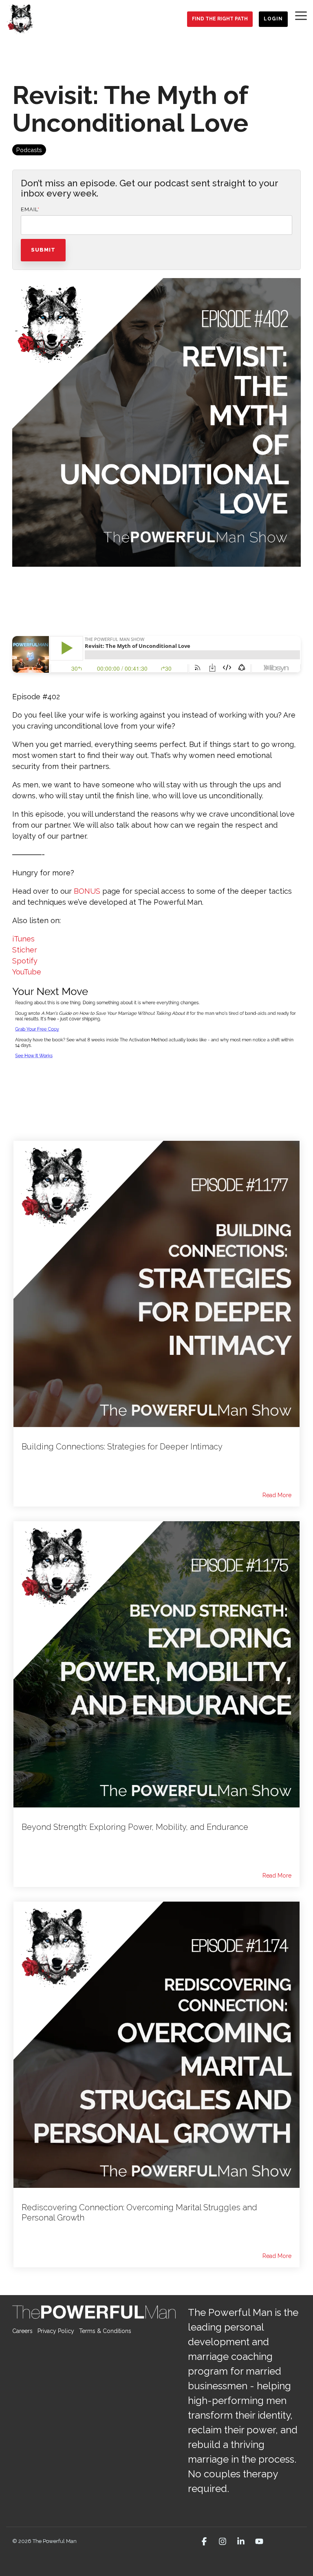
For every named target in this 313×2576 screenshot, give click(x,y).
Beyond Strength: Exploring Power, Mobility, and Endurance (135, 1827)
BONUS (87, 891)
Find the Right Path (220, 19)
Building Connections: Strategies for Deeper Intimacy (122, 1447)
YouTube (27, 972)
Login (273, 19)
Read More (277, 1495)
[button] (301, 15)
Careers (22, 2331)
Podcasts (29, 150)
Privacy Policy (56, 2331)
